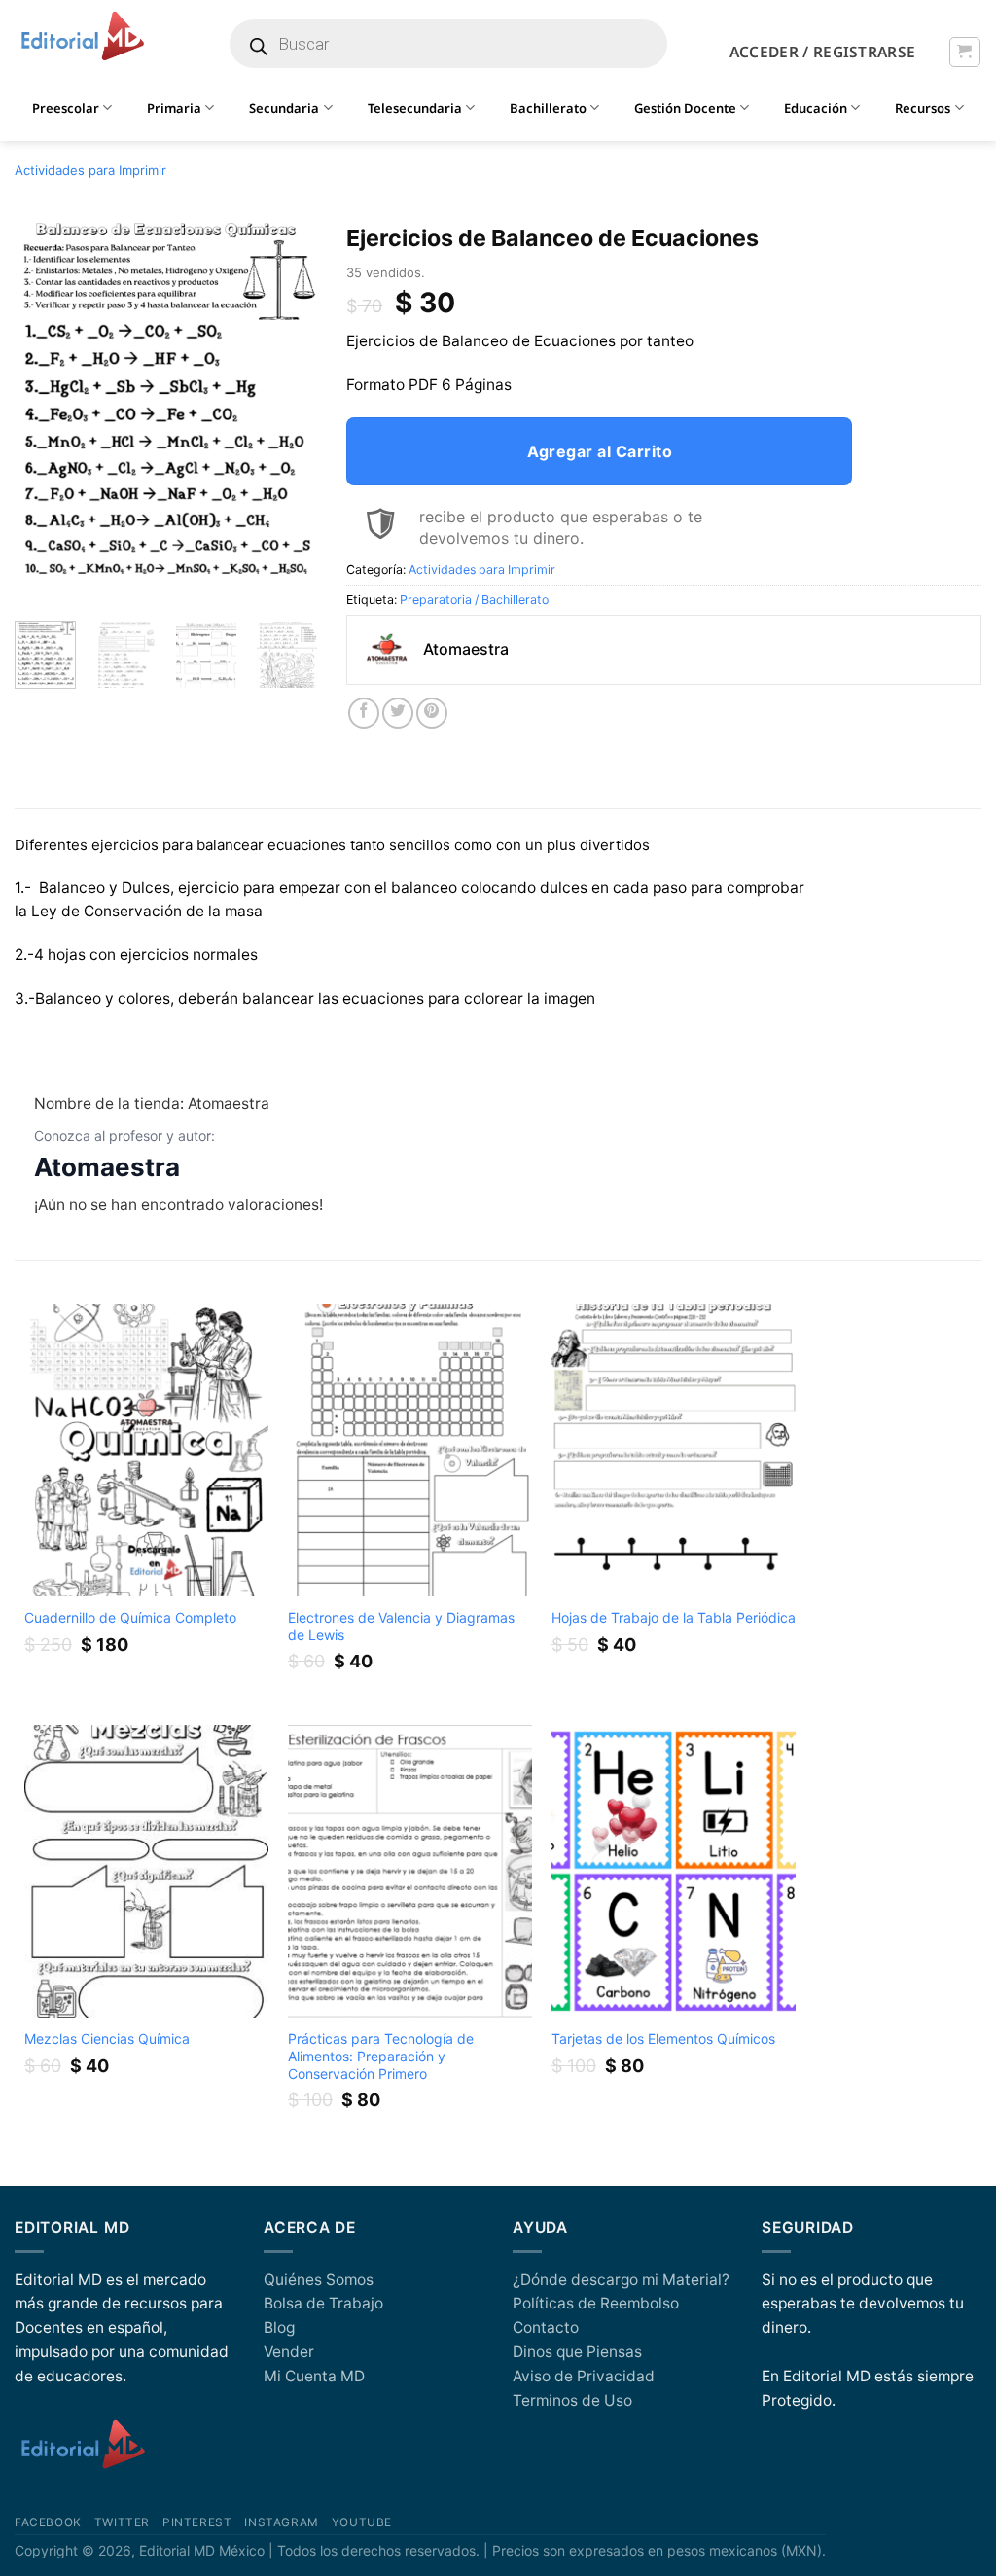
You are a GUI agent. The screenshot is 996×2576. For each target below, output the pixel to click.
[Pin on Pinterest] (432, 713)
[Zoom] (40, 583)
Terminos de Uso (572, 2400)
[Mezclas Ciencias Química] (147, 1871)
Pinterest (197, 2522)
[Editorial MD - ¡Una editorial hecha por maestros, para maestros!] (82, 37)
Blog (279, 2327)
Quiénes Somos (319, 2280)
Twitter (122, 2522)
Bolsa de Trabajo (323, 2303)
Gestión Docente (685, 108)
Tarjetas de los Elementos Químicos (663, 2039)
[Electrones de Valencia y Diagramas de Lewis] (410, 1450)
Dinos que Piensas (577, 2352)
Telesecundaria (415, 108)
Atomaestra (107, 1167)
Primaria (174, 108)
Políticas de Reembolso (596, 2303)
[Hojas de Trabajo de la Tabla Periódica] (674, 1450)
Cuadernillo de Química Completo (130, 1617)
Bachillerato (548, 108)
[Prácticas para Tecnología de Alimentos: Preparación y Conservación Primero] (410, 1871)
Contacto (546, 2327)
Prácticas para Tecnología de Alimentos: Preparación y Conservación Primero (381, 2056)
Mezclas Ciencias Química (107, 2039)
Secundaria (284, 108)
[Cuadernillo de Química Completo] (147, 1450)
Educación (816, 108)
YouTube (362, 2522)
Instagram (281, 2522)
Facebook (48, 2522)
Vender (289, 2352)
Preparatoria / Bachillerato (474, 600)
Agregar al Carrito (600, 451)
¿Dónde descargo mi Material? (621, 2280)
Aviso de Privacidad (584, 2376)
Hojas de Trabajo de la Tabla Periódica (674, 1617)
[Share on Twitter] (398, 713)
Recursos (923, 108)
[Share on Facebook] (364, 713)
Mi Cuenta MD (314, 2376)
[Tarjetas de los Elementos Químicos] (674, 1871)
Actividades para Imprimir (90, 170)
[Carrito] (964, 52)
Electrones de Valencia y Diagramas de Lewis (401, 1626)
